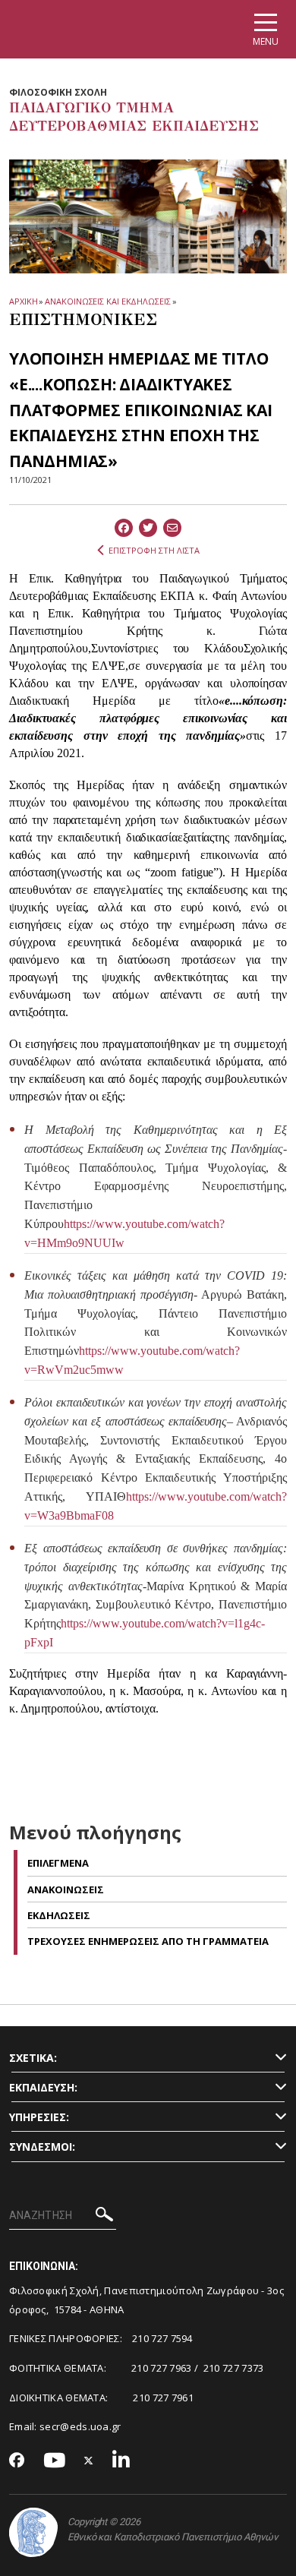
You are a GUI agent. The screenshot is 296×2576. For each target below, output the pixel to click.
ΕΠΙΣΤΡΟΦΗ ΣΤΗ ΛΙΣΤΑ (154, 550)
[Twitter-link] (89, 2461)
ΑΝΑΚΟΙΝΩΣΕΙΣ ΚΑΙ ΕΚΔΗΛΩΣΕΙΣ (107, 301)
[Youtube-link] (55, 2461)
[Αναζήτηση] (104, 2216)
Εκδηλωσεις (59, 1915)
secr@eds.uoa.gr (80, 2426)
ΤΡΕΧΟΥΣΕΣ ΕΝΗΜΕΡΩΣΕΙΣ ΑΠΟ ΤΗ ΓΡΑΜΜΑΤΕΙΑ (148, 1941)
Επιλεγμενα (58, 1863)
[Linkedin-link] (121, 2461)
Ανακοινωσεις (66, 1889)
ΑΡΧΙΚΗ (23, 301)
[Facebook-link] (17, 2461)
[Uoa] (33, 2532)
